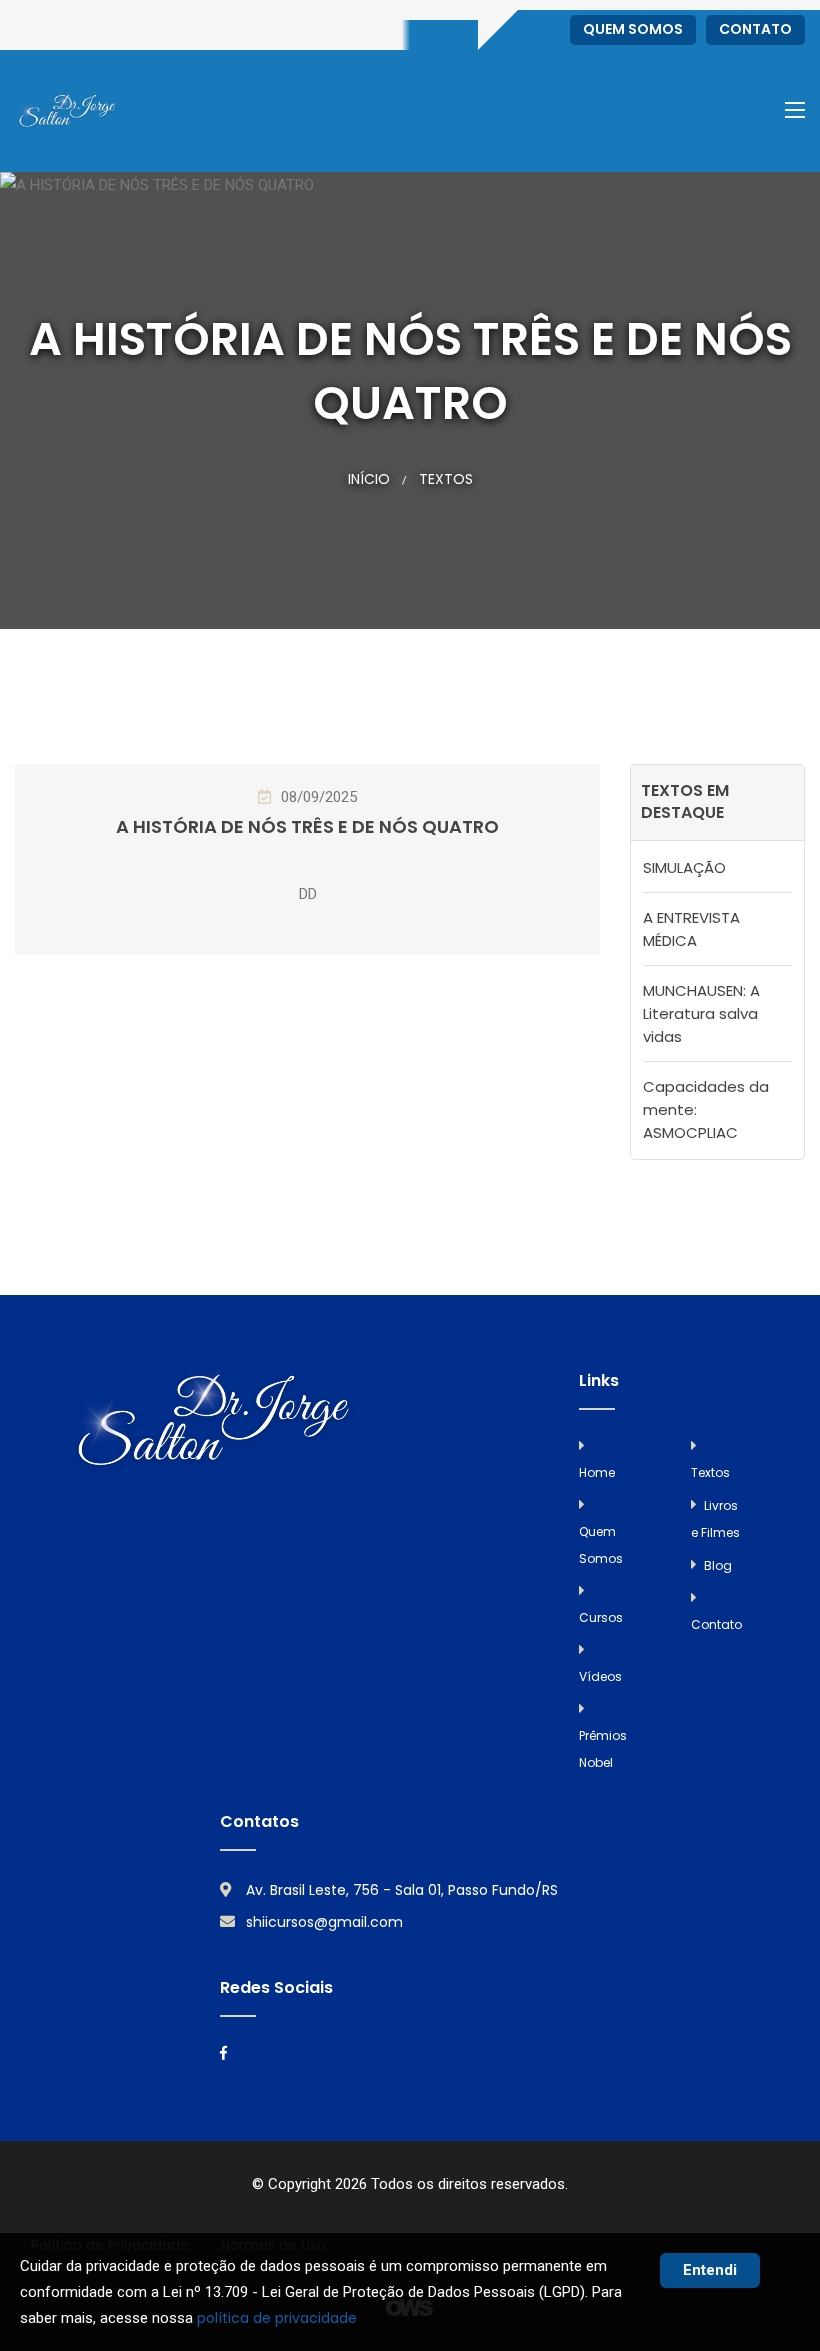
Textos (446, 479)
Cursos (601, 1617)
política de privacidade (277, 2318)
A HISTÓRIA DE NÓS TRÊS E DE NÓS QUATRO (307, 826)
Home (597, 1472)
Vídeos (600, 1676)
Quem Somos (633, 29)
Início (369, 479)
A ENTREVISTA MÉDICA (691, 929)
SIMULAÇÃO (684, 867)
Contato (755, 29)
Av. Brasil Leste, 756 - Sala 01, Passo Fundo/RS (402, 1890)
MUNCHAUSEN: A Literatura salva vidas (701, 1013)
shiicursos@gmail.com (324, 1922)
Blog (718, 1565)
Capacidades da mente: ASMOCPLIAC (706, 1109)
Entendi (710, 2270)
